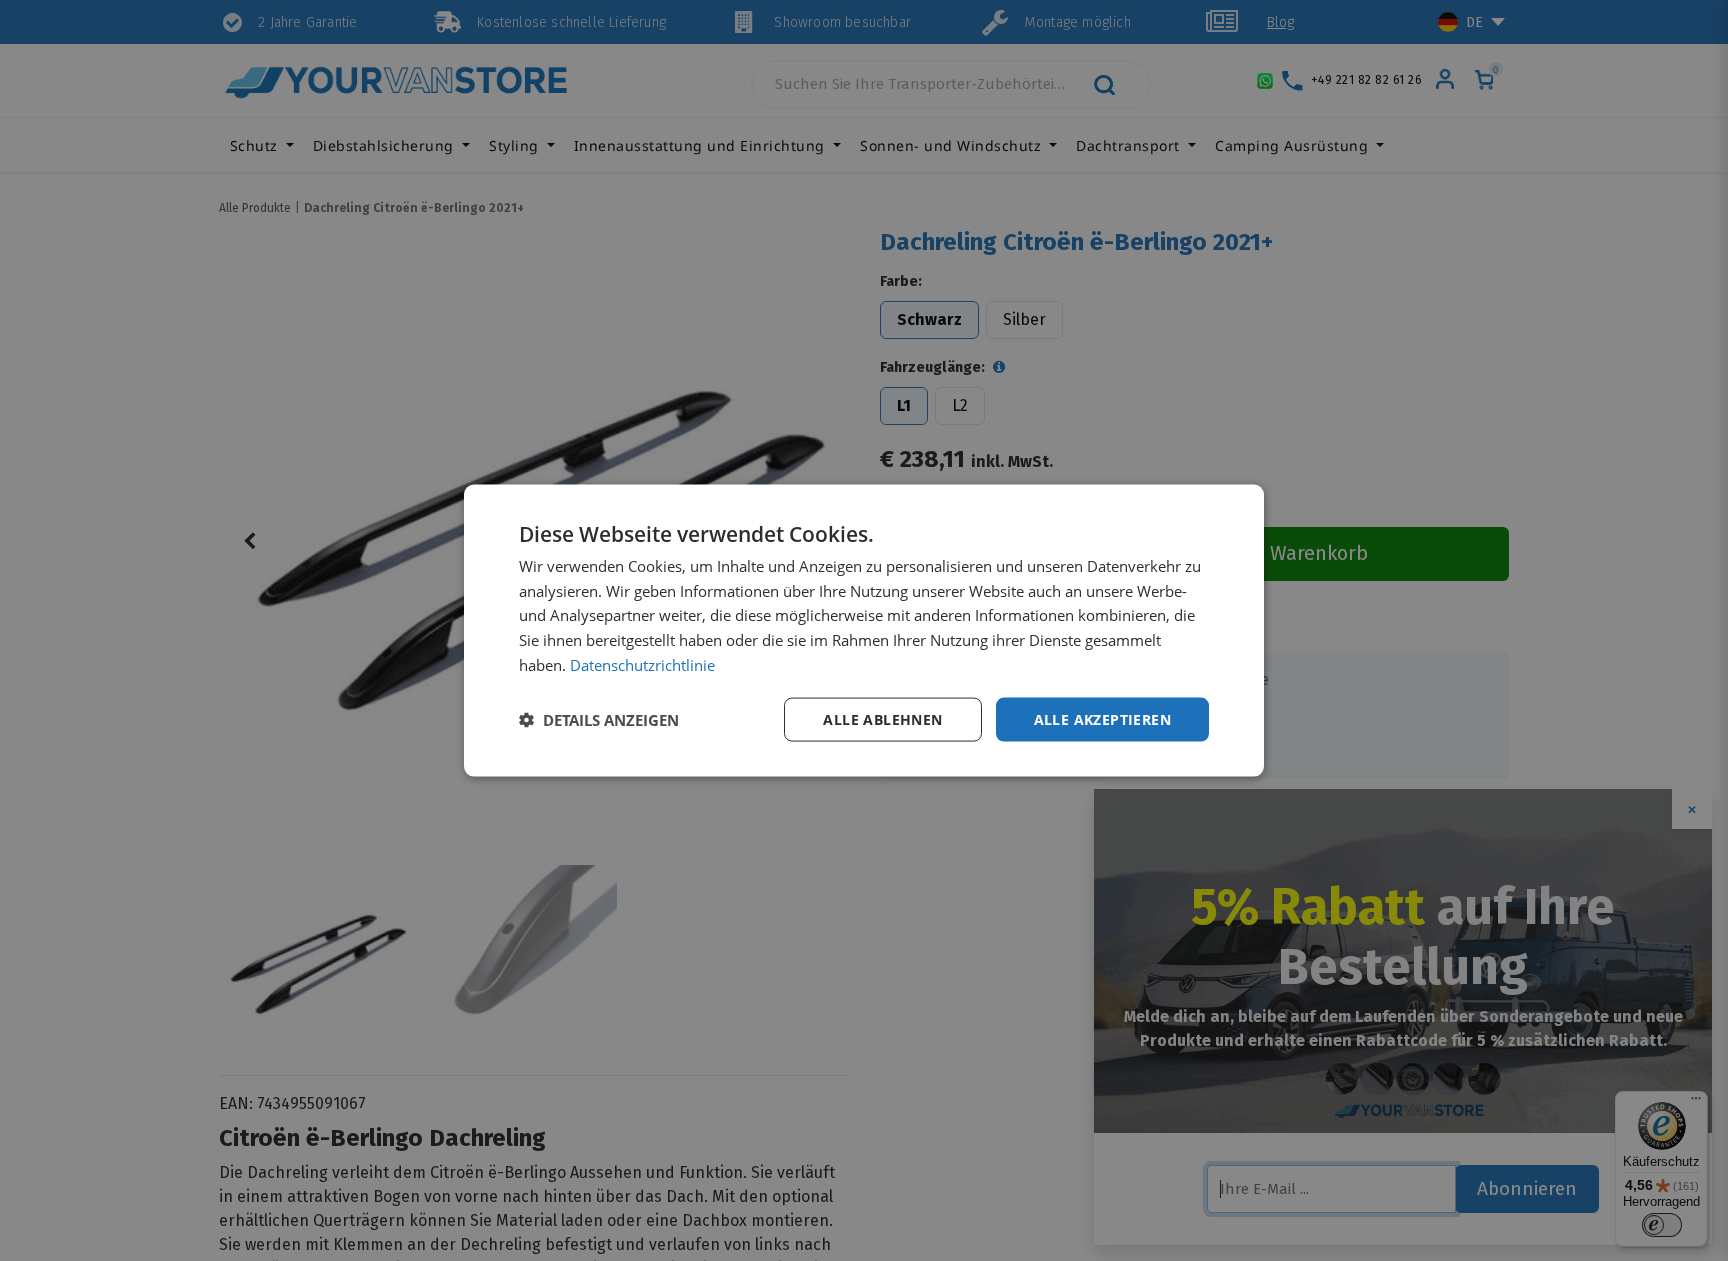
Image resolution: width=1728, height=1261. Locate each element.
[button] (599, 720)
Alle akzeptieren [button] (1102, 718)
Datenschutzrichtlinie (642, 664)
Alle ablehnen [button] (882, 718)
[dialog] (864, 630)
